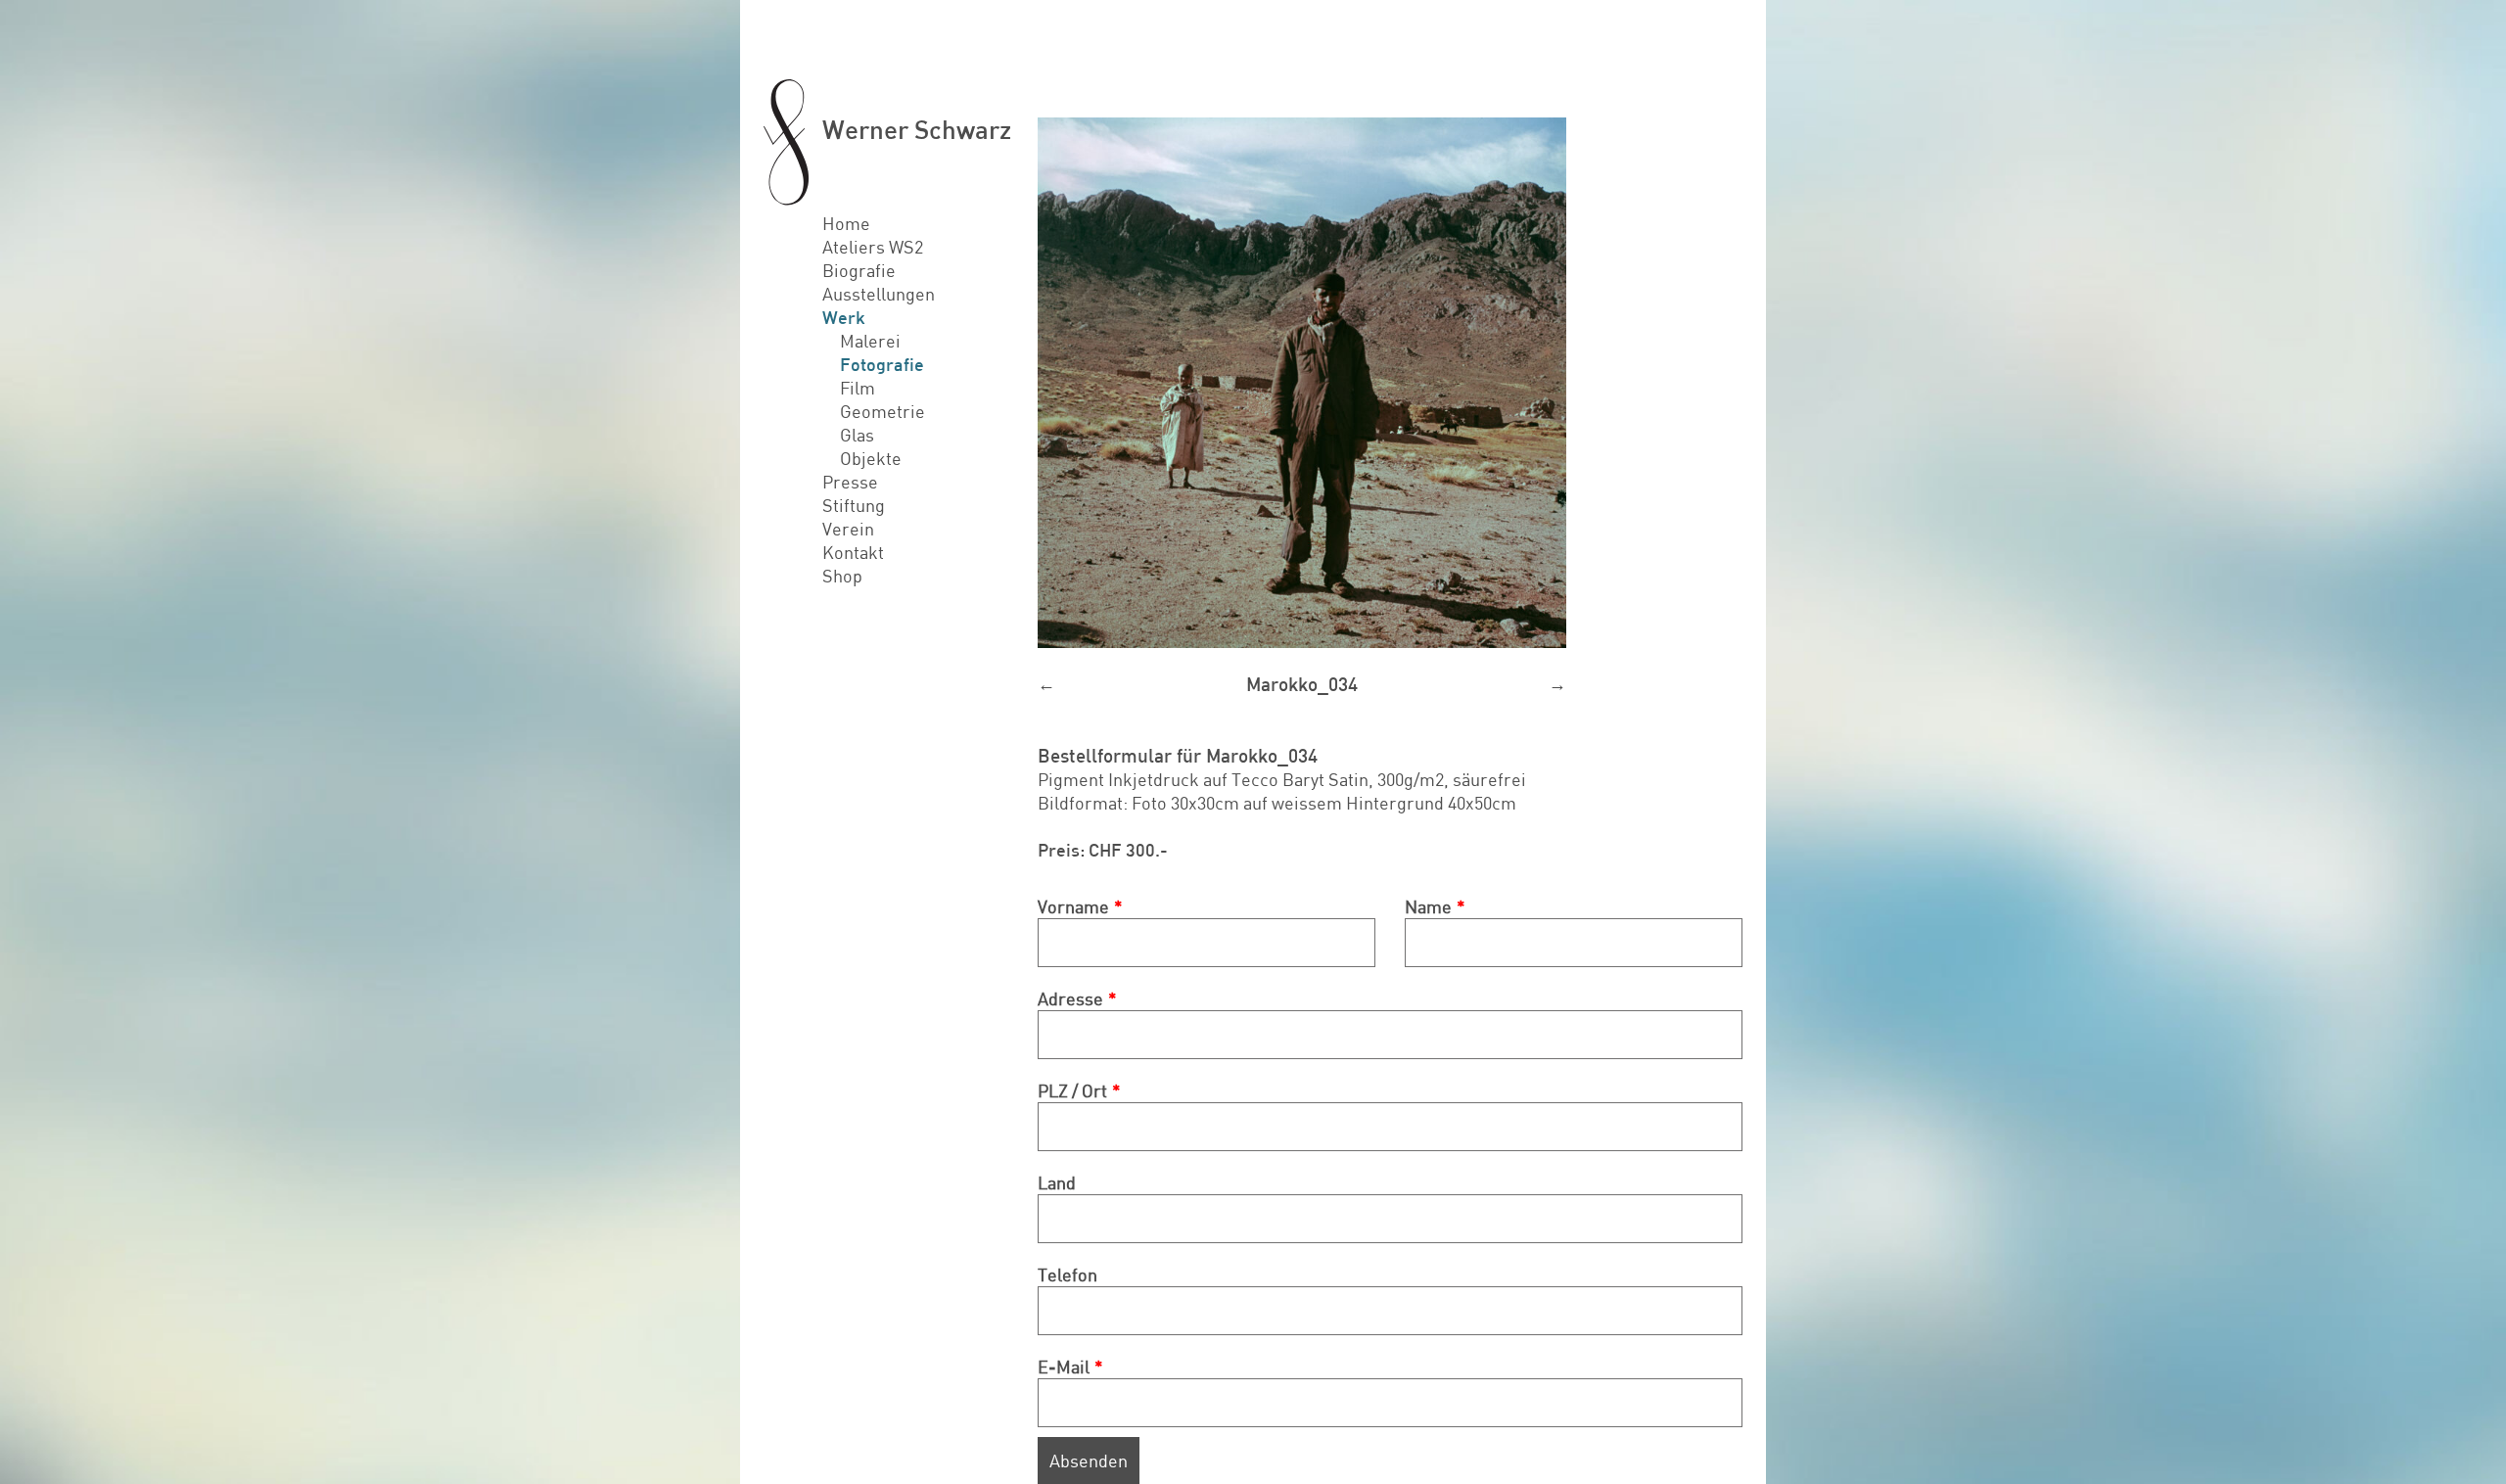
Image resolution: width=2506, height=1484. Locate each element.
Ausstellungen (879, 294)
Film (858, 388)
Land (1057, 1183)
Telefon (1067, 1275)
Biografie (859, 270)
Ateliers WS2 (873, 247)
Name (1428, 906)
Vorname (1073, 906)
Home (846, 223)
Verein (848, 529)
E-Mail (1064, 1367)
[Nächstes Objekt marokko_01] (1390, 383)
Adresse (1070, 998)
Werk (844, 317)
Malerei (870, 341)
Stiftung (854, 505)
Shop (842, 576)
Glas (857, 435)
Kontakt (853, 552)
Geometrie (882, 411)
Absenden (1089, 1461)
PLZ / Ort (1072, 1090)
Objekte (871, 458)
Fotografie (882, 364)
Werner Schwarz (917, 129)
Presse (850, 482)
